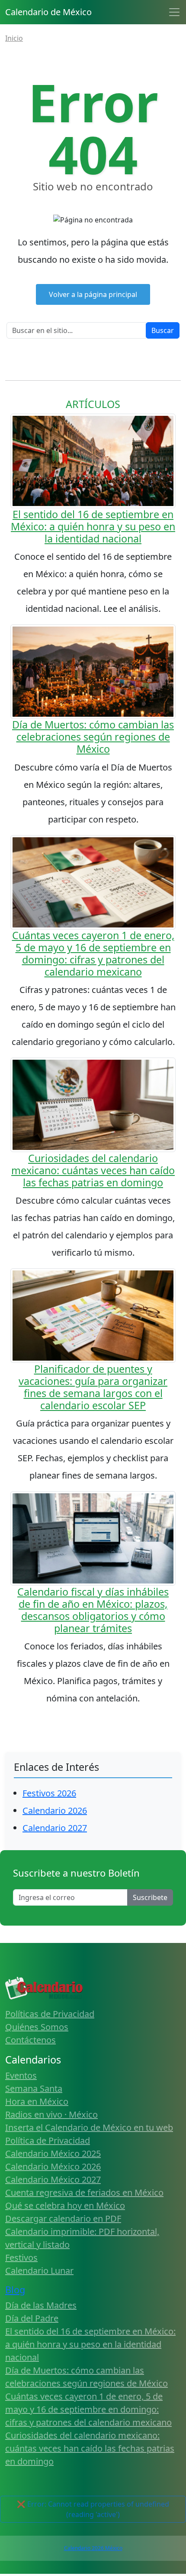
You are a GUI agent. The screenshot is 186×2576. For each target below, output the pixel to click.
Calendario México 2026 (53, 2166)
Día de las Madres (41, 2305)
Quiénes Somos (37, 2027)
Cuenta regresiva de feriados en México (84, 2192)
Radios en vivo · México (51, 2114)
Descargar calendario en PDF (63, 2218)
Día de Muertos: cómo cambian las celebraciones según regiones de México (93, 737)
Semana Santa (34, 2088)
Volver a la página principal (93, 294)
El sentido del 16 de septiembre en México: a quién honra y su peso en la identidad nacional (93, 526)
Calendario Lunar (39, 2271)
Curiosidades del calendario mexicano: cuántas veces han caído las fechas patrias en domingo (93, 1170)
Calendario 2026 (55, 1810)
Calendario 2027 (55, 1828)
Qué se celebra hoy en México (65, 2205)
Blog (15, 2290)
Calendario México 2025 (53, 2153)
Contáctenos (30, 2040)
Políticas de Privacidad (50, 2014)
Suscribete (150, 1897)
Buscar (163, 330)
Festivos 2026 (49, 1793)
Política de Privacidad (48, 2140)
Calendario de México (48, 12)
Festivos (21, 2258)
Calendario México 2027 (53, 2179)
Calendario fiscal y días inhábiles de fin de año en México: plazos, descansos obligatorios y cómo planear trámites (93, 1610)
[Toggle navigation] (174, 12)
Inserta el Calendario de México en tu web (89, 2127)
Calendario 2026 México (93, 2548)
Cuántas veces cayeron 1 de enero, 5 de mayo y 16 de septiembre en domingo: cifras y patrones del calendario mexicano (93, 953)
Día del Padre (32, 2318)
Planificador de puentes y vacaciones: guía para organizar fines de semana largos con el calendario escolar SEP (93, 1387)
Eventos (21, 2075)
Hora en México (37, 2101)
